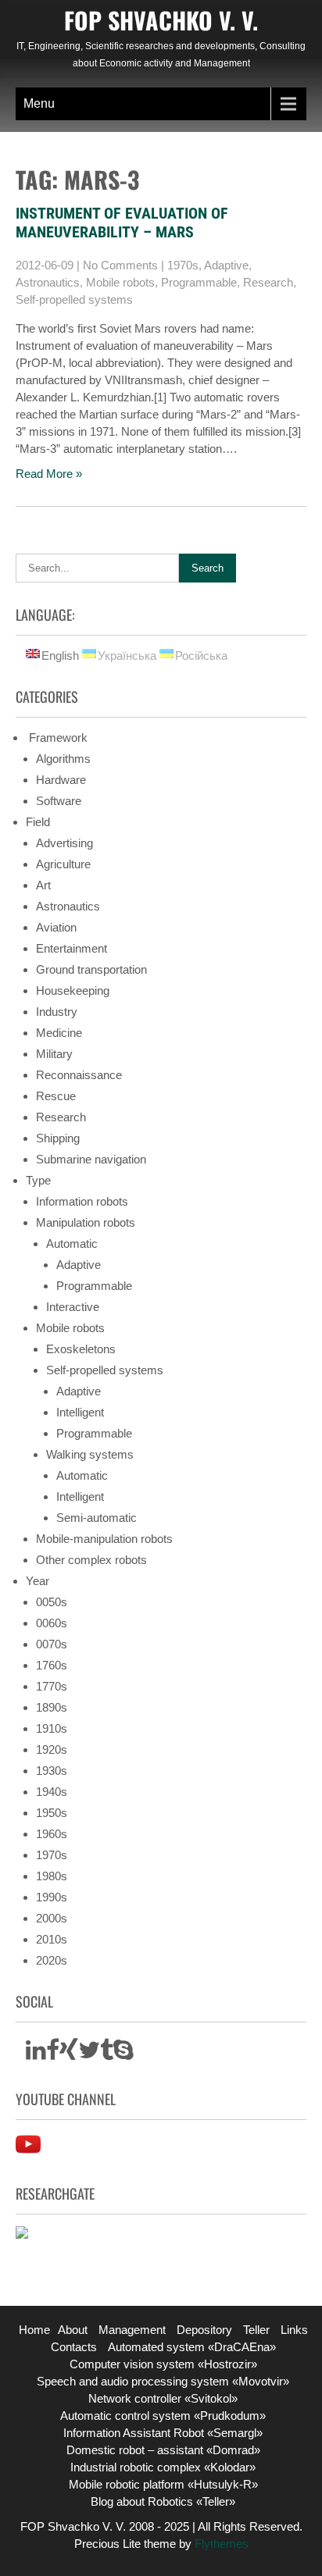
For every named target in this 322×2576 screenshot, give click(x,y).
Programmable (199, 282)
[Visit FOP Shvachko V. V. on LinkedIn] (36, 2054)
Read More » (49, 474)
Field (38, 822)
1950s (52, 1813)
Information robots (82, 1201)
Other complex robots (91, 1560)
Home (34, 2330)
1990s (52, 1897)
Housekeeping (73, 990)
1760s (52, 1665)
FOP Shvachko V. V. (161, 20)
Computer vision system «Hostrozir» (163, 2364)
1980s (52, 1876)
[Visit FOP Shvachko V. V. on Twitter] (89, 2054)
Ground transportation (91, 969)
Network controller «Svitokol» (163, 2398)
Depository (204, 2330)
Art (43, 885)
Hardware (61, 780)
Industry (57, 1012)
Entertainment (72, 948)
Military (54, 1054)
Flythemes (220, 2544)
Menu (39, 103)
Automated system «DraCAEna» (192, 2347)
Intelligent (80, 1412)
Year (38, 1581)
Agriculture (63, 864)
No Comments (120, 265)
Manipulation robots (86, 1222)
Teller (256, 2330)
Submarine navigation (91, 1159)
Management (132, 2330)
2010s (52, 1939)
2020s (52, 1960)
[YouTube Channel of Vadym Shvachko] (28, 2152)
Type (38, 1180)
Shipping (58, 1138)
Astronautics (48, 282)
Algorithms (63, 759)
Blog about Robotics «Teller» (163, 2501)
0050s (52, 1602)
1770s (52, 1686)
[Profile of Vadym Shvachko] (22, 2234)
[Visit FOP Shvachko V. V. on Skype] (123, 2054)
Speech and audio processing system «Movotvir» (163, 2381)
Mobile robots (120, 282)
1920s (52, 1749)
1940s (52, 1792)
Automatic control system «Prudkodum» (163, 2416)
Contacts (74, 2347)
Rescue (56, 1096)
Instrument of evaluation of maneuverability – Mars (122, 223)
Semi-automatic (97, 1518)
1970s (183, 265)
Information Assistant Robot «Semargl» (163, 2433)
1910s (52, 1728)
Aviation (56, 927)
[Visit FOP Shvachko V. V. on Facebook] (53, 2054)
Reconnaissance (79, 1075)
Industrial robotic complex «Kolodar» (163, 2467)
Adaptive (226, 265)
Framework (57, 738)
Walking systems (90, 1454)
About (73, 2330)
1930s (52, 1771)
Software (59, 801)
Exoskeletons (81, 1349)
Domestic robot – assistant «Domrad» (163, 2450)
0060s (52, 1623)
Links (294, 2330)
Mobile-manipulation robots (104, 1539)
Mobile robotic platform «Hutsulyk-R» (163, 2484)
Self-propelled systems (74, 299)
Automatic (72, 1243)
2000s (52, 1918)
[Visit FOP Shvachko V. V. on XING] (69, 2054)
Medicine (59, 1033)
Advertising (64, 843)
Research (268, 282)
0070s (52, 1644)
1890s (52, 1707)
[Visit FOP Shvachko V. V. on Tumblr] (107, 2054)
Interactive (73, 1307)
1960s (52, 1834)
